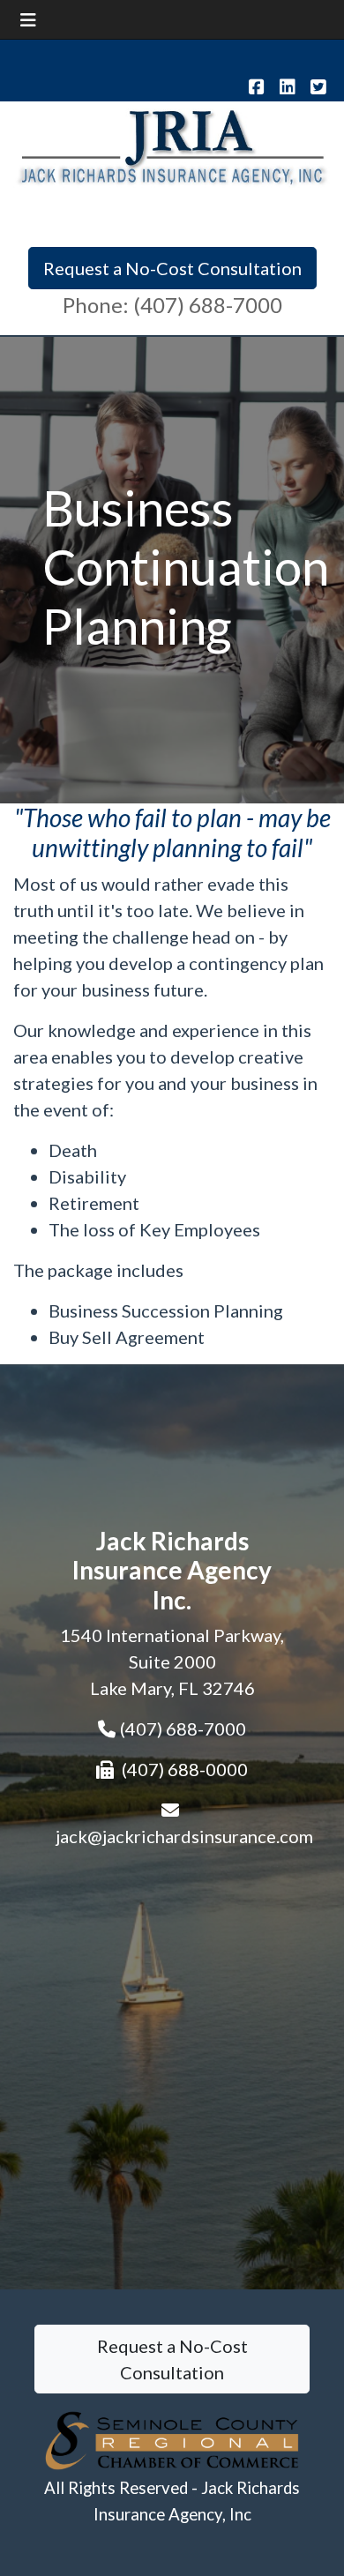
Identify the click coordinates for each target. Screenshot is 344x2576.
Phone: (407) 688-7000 (172, 305)
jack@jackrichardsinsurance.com (184, 1836)
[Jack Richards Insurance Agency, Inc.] (172, 146)
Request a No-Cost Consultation (172, 268)
